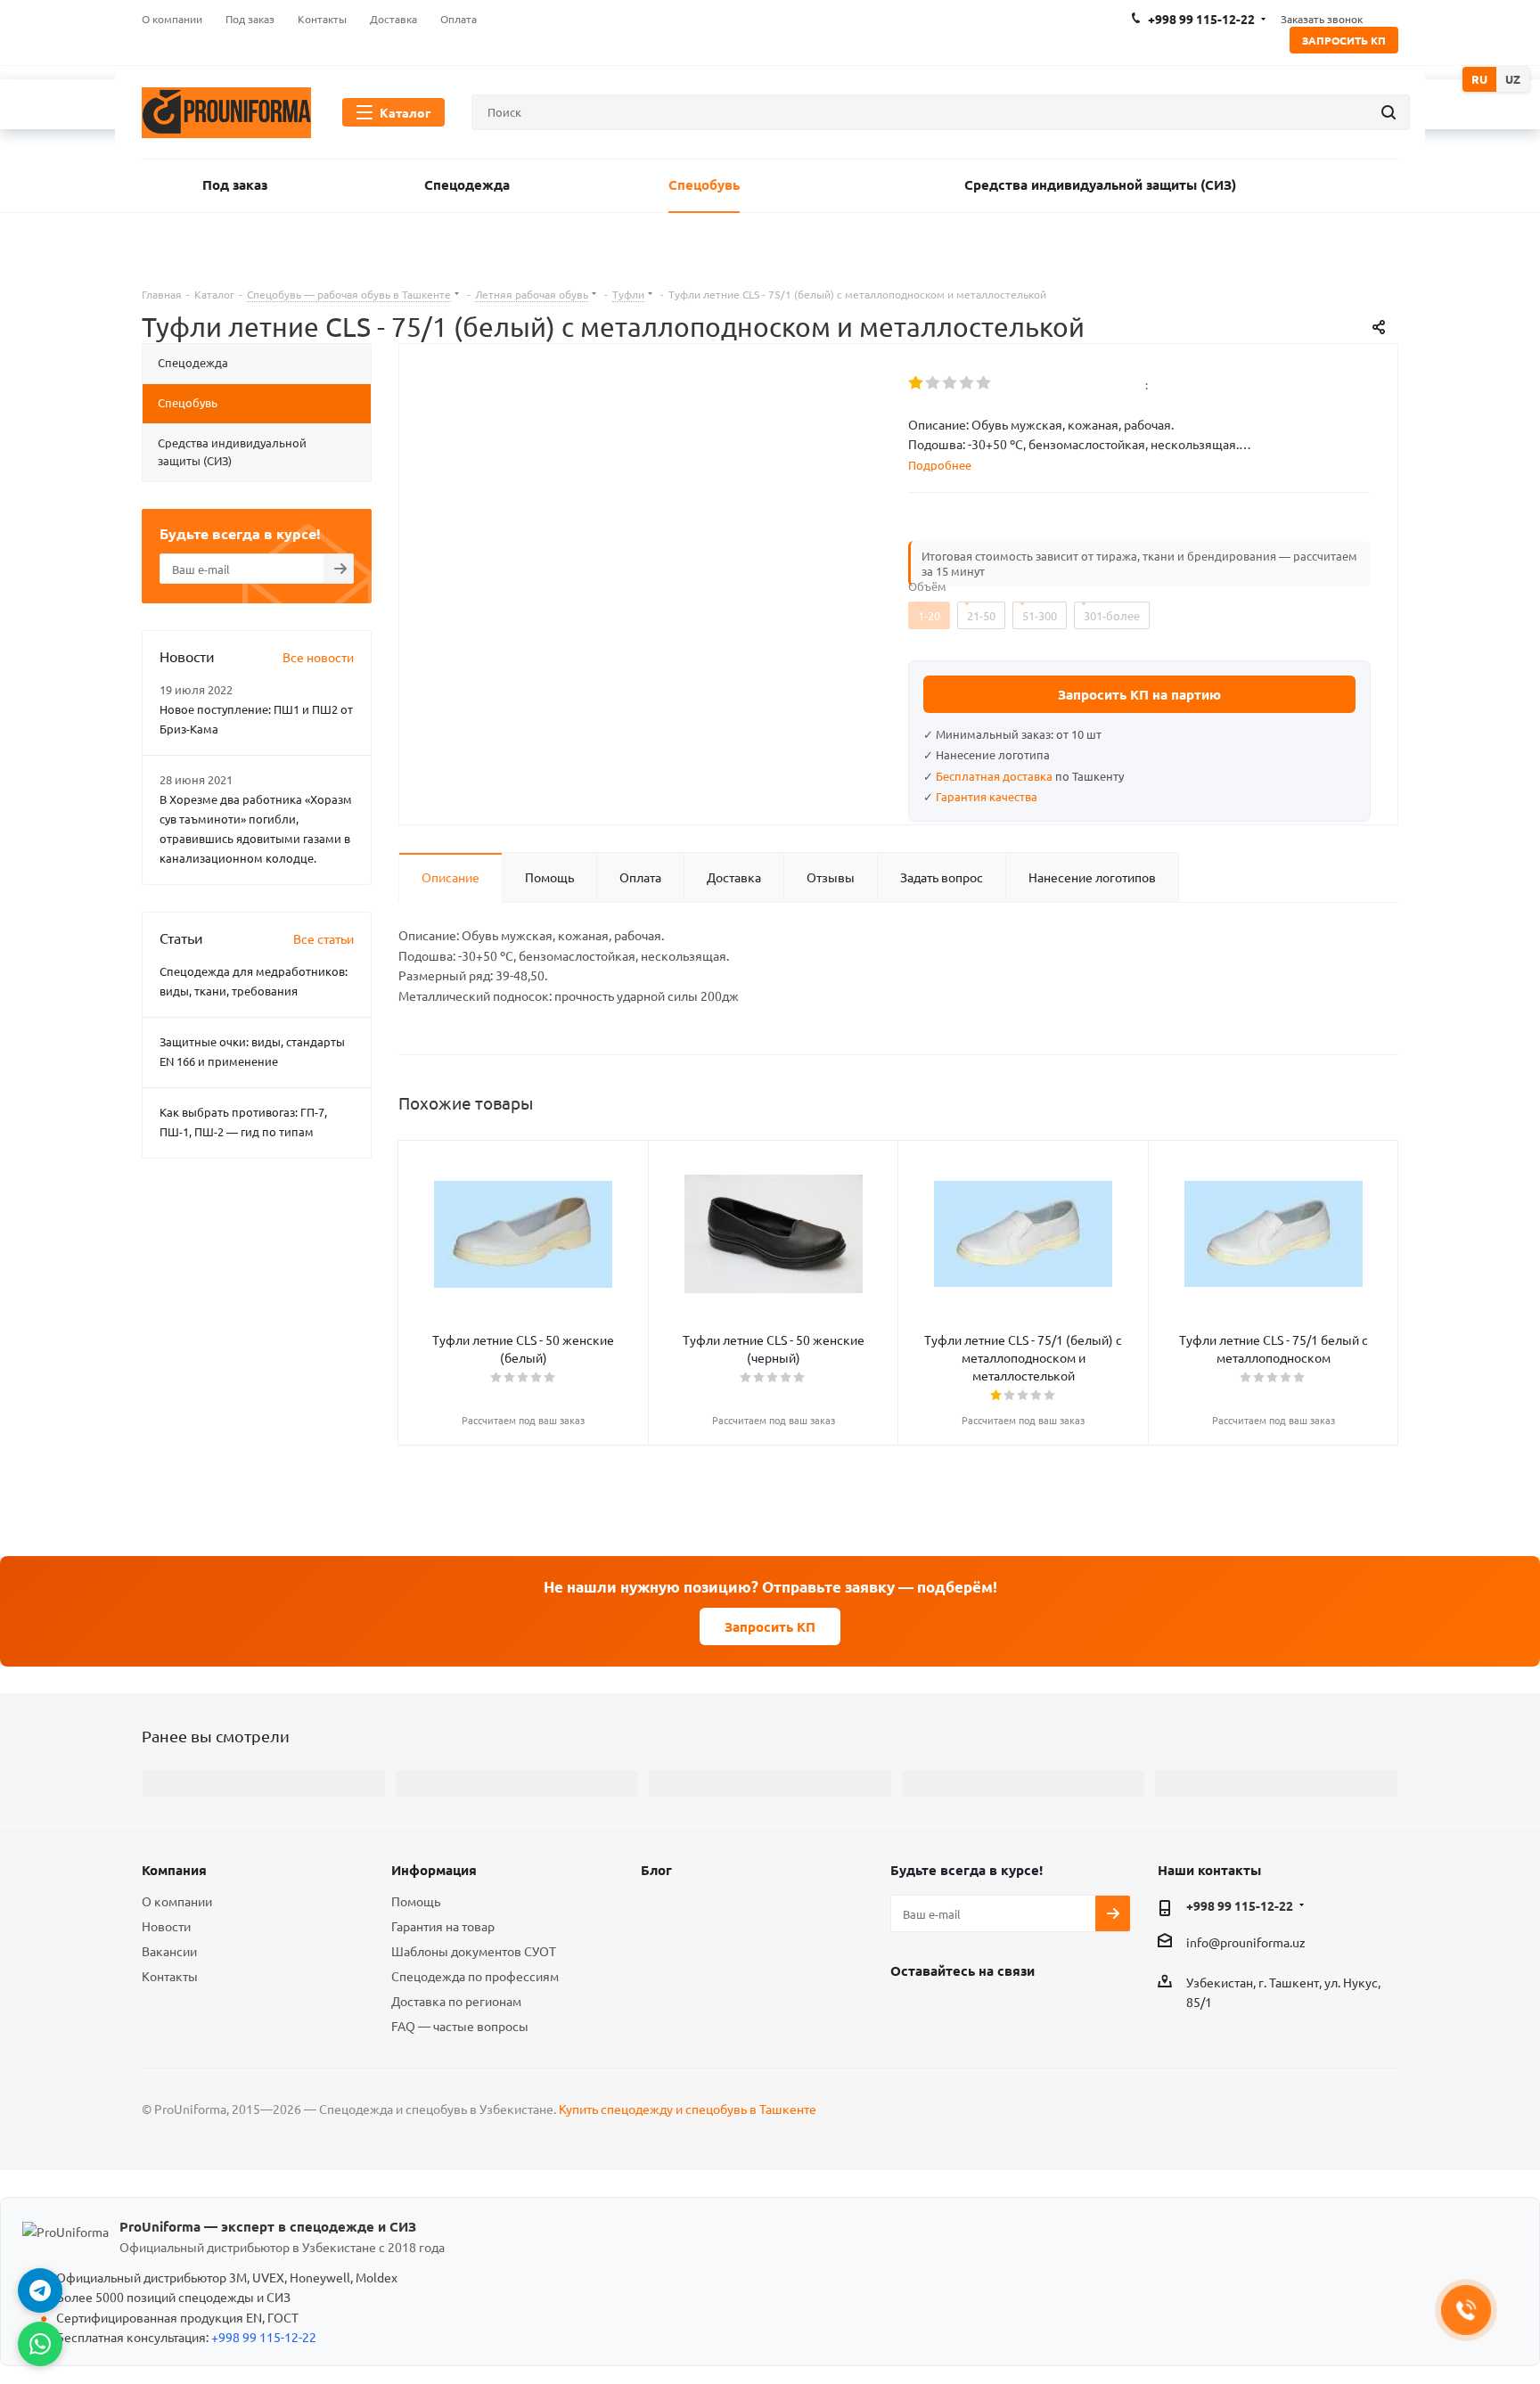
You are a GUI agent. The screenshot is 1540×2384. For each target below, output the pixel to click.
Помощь (416, 1901)
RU (1479, 79)
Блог (656, 1870)
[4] (967, 383)
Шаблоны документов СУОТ (474, 1951)
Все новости (318, 657)
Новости (166, 1926)
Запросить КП (1344, 40)
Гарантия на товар (443, 1926)
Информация (434, 1870)
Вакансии (169, 1951)
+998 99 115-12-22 (1240, 1905)
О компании (177, 1901)
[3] (950, 383)
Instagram (953, 2011)
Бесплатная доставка (994, 776)
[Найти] (1388, 112)
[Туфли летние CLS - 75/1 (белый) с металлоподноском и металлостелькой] (649, 592)
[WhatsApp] (40, 2344)
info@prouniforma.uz (1246, 1943)
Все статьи (324, 938)
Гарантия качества (987, 796)
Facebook (908, 2011)
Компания (174, 1870)
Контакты (170, 1976)
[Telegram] (40, 2290)
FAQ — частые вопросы (460, 2026)
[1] (917, 383)
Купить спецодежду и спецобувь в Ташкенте (688, 2109)
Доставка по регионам (456, 2001)
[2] (934, 383)
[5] (984, 383)
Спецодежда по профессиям (475, 1976)
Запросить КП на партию (1139, 694)
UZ (1513, 79)
